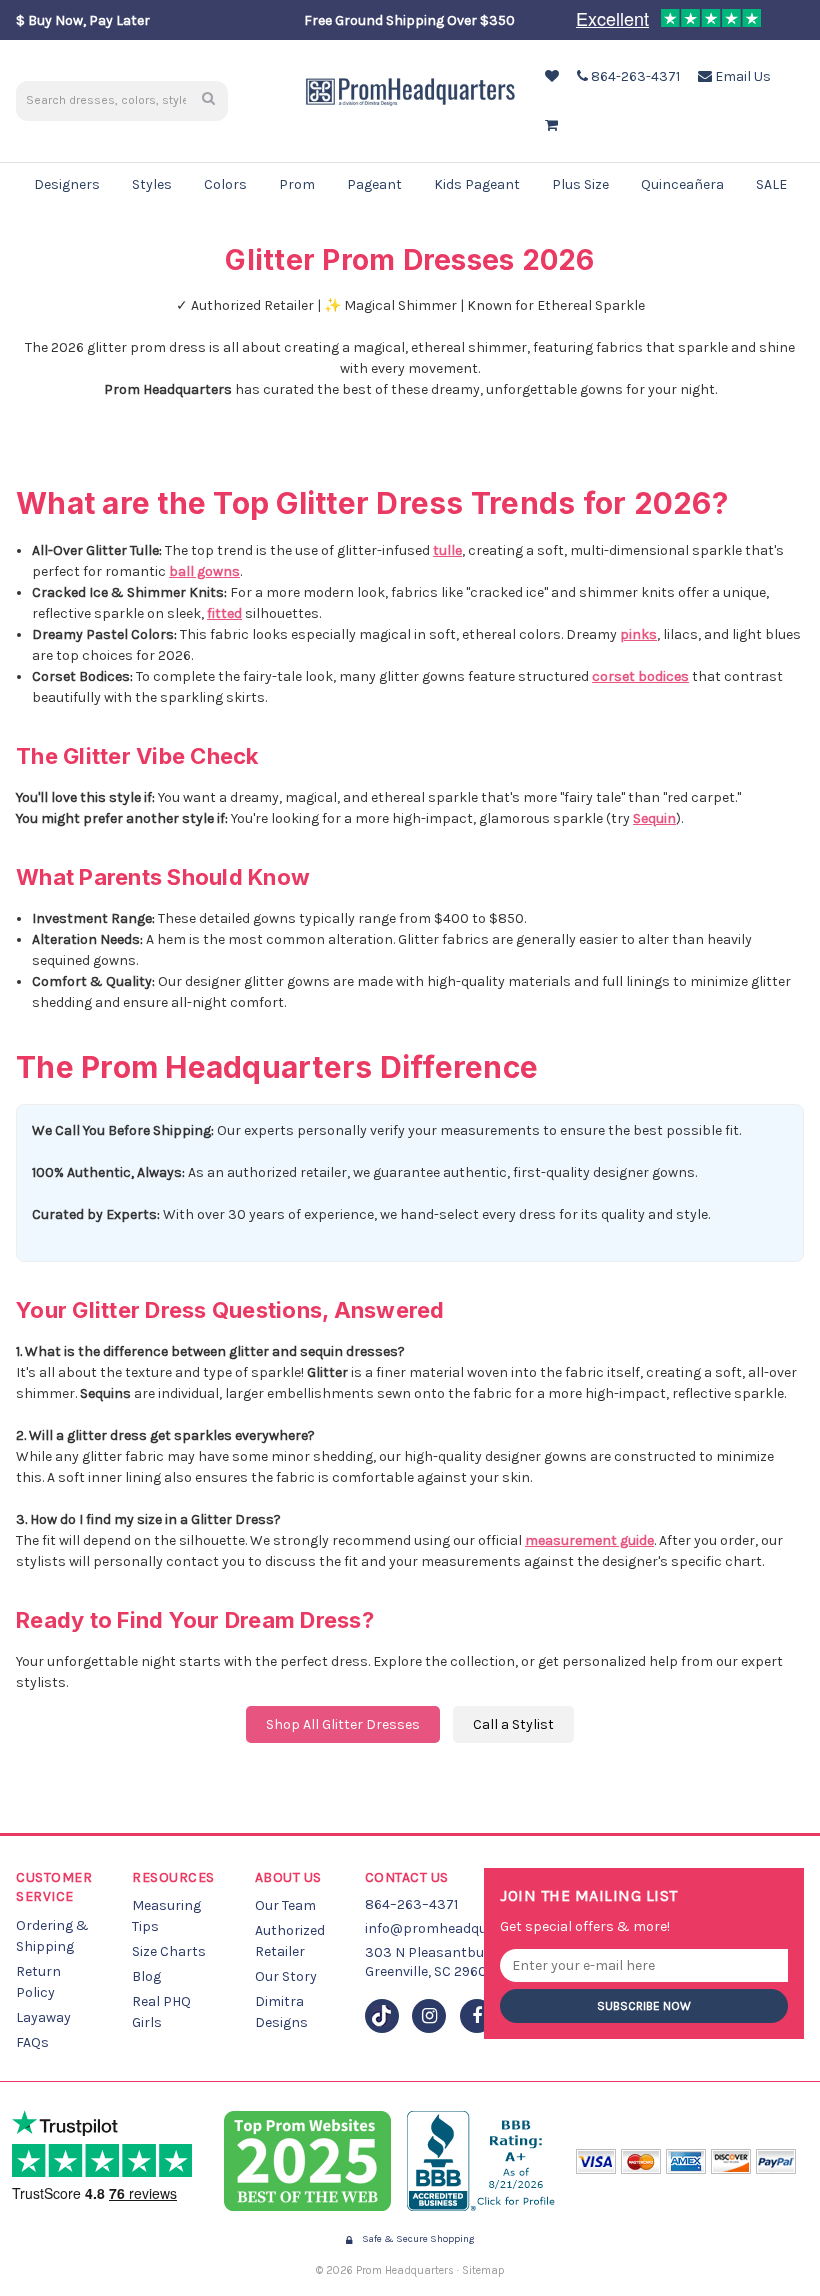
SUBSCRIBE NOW (644, 2006)
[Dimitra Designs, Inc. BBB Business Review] (483, 2161)
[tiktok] (382, 2016)
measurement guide (589, 1540)
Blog (146, 1976)
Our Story (286, 1976)
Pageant (374, 184)
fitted (224, 613)
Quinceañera (682, 184)
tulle (447, 550)
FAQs (32, 2042)
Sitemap (483, 2270)
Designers (67, 184)
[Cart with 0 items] (549, 125)
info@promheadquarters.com (462, 1928)
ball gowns (204, 571)
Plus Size (580, 184)
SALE (771, 184)
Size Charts (169, 1951)
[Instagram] (429, 2016)
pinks (638, 634)
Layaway (43, 2017)
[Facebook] (477, 2016)
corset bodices (640, 676)
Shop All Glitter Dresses (343, 1724)
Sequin (654, 818)
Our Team (285, 1905)
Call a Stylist (513, 1724)
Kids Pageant (477, 184)
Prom (297, 184)
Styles (152, 184)
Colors (225, 184)
